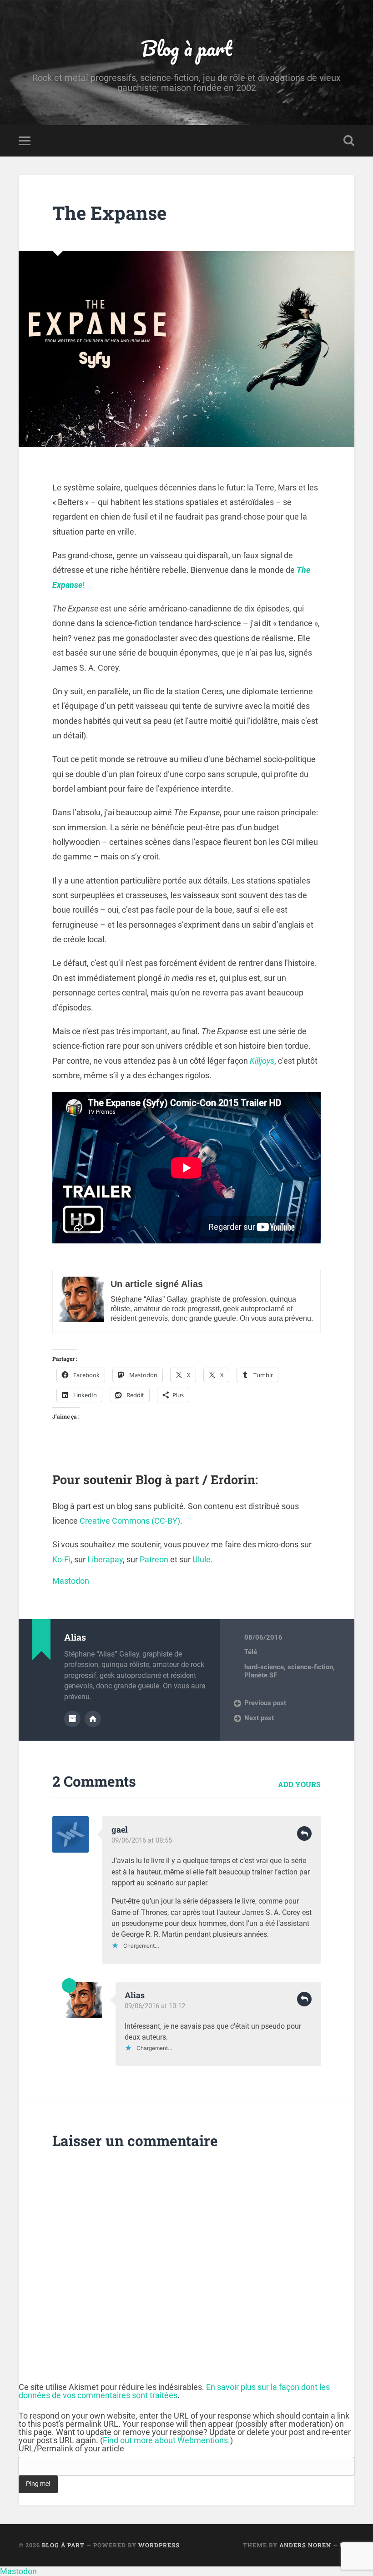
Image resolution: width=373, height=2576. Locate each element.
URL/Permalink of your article (71, 2449)
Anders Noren (305, 2545)
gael (120, 1829)
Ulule (202, 1559)
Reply (304, 1834)
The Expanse (109, 213)
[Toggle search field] (349, 141)
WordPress (159, 2545)
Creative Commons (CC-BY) (130, 1521)
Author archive (72, 1719)
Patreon (154, 1559)
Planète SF (261, 1675)
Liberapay (105, 1559)
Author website (93, 1719)
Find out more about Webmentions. (166, 2440)
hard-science (264, 1667)
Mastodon (71, 1581)
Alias (135, 1995)
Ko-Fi (61, 1559)
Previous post (265, 1703)
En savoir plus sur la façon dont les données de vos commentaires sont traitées (174, 2391)
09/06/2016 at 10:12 (155, 2006)
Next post (259, 1718)
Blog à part (186, 48)
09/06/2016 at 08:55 (142, 1840)
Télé (251, 1652)
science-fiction (310, 1667)
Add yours (299, 1784)
